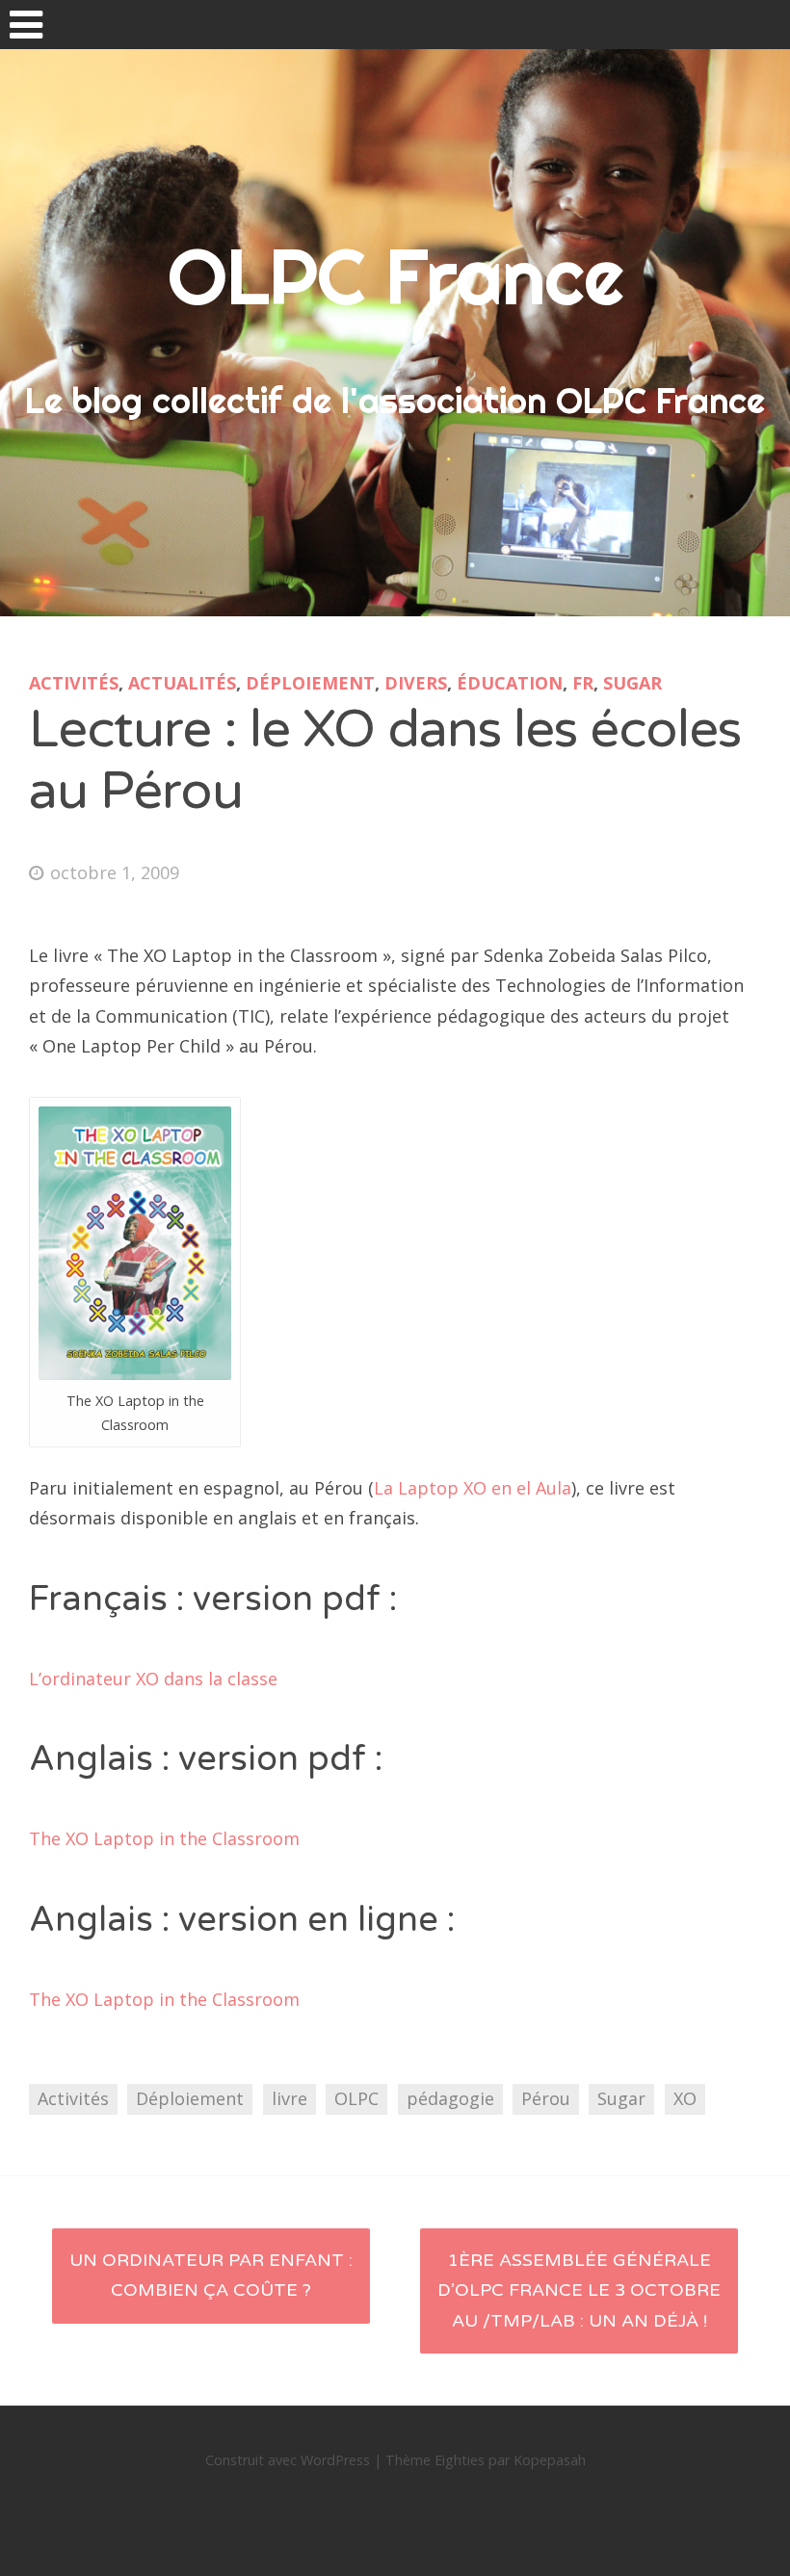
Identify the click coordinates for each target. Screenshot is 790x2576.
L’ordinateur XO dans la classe (153, 1678)
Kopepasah (550, 2460)
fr (583, 683)
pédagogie (450, 2098)
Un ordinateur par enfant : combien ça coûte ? (211, 2276)
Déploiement (310, 683)
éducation (510, 683)
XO (685, 2098)
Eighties (460, 2460)
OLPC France (395, 276)
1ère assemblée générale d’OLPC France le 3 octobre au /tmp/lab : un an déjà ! (579, 2290)
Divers (416, 683)
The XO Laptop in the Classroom (164, 1838)
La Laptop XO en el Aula (473, 1488)
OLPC (356, 2098)
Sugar (632, 683)
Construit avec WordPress (288, 2460)
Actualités (182, 683)
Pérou (546, 2098)
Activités (74, 683)
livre (290, 2098)
